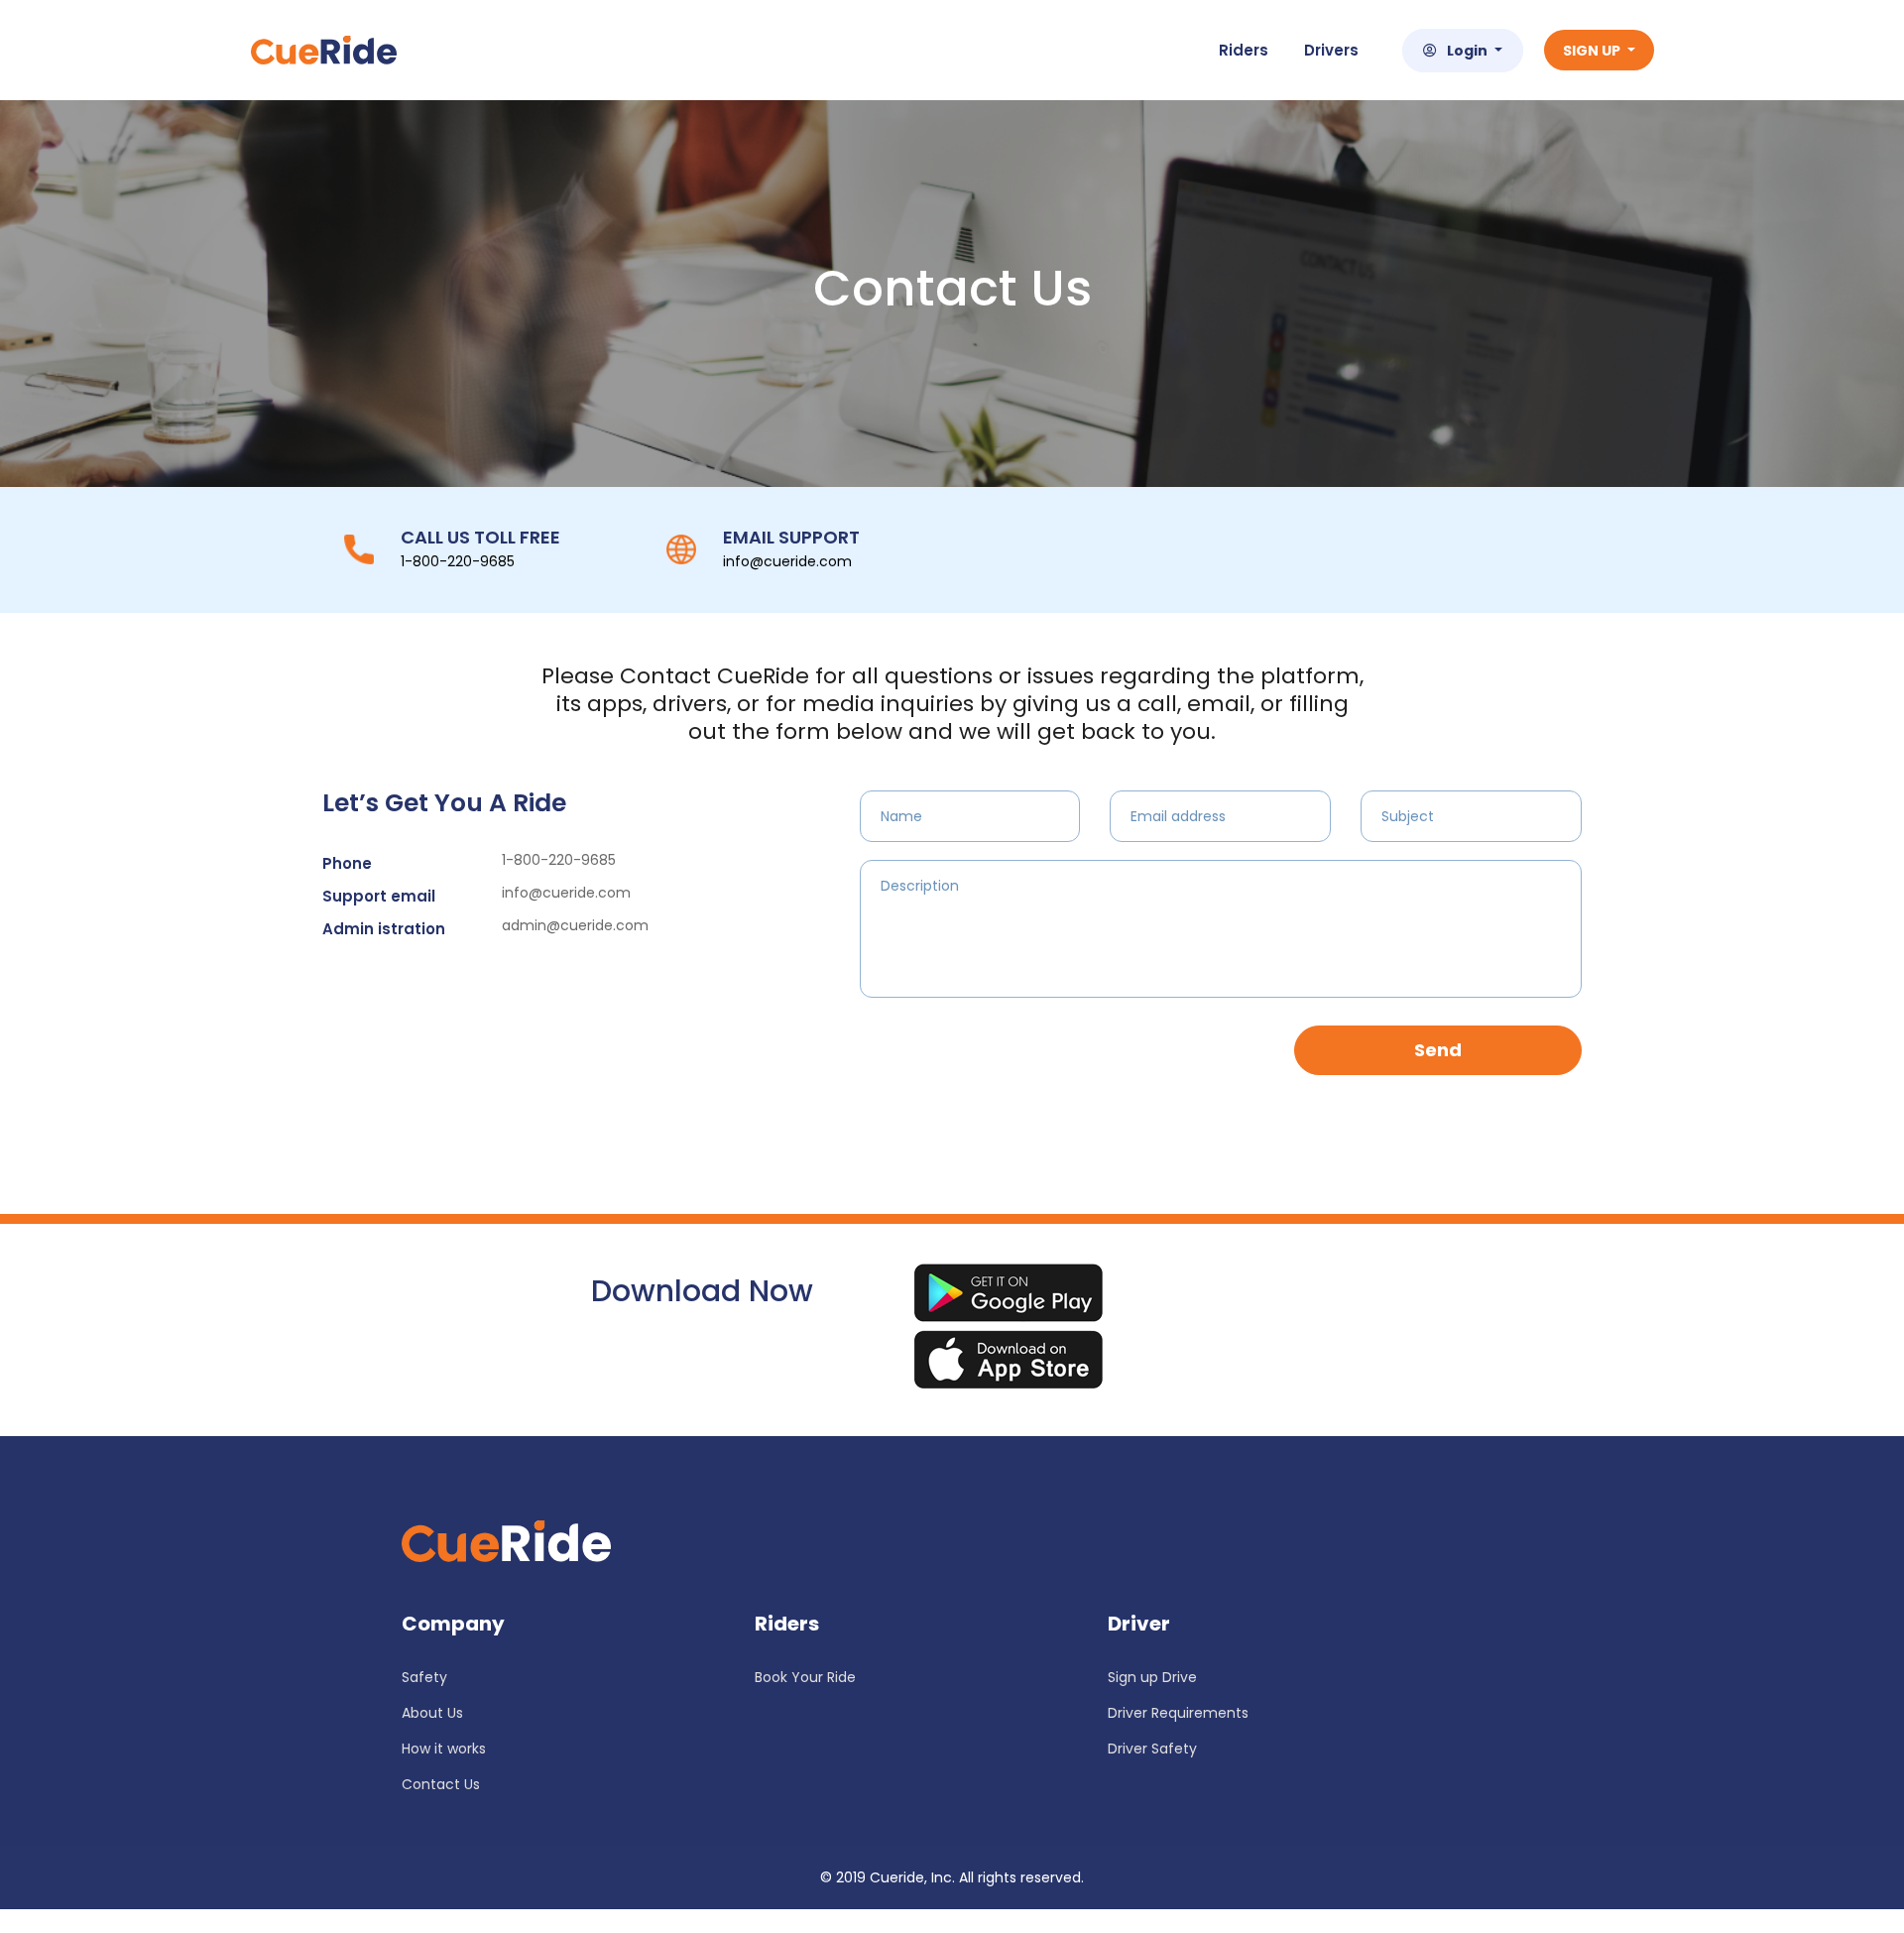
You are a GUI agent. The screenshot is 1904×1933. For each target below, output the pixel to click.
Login (1469, 51)
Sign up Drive (1152, 1677)
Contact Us (441, 1784)
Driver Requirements (1178, 1713)
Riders (1244, 50)
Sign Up (1593, 51)
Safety (424, 1677)
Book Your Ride (805, 1677)
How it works (444, 1749)
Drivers (1331, 50)
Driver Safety (1152, 1749)
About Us (432, 1713)
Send (1438, 1050)
